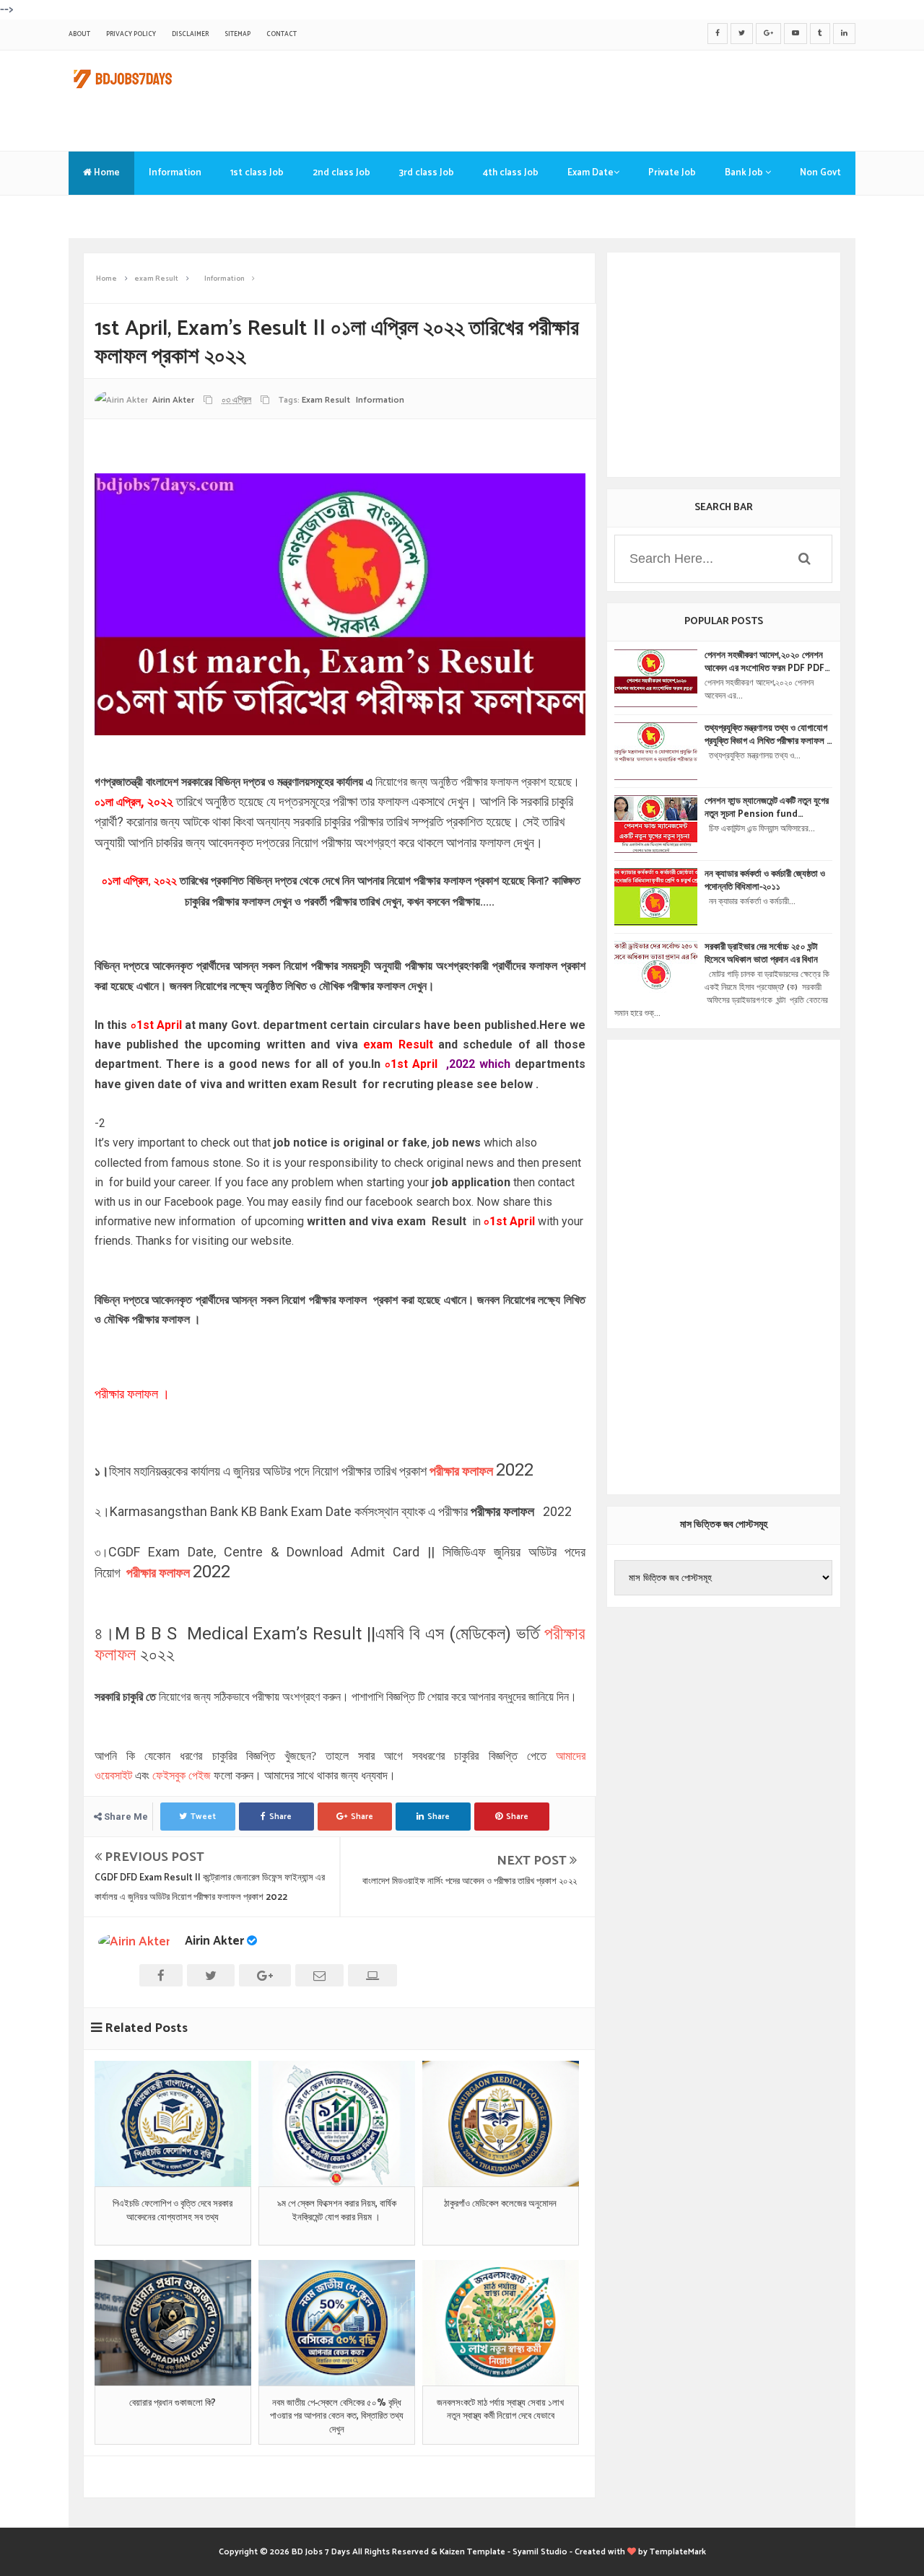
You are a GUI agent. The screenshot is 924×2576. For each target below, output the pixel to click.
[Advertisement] (593, 97)
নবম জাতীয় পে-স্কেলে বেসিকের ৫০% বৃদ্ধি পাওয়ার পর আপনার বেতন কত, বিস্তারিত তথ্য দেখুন (337, 2417)
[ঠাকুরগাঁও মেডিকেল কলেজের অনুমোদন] (501, 2124)
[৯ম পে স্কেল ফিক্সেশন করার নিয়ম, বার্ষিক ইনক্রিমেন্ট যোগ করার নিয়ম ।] (337, 2124)
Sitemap (237, 34)
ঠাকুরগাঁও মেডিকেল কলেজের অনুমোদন (500, 2204)
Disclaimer (190, 34)
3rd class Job (427, 173)
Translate (105, 216)
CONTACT (282, 34)
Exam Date (590, 173)
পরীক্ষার (446, 1471)
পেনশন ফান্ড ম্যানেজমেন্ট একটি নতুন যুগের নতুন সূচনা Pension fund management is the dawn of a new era (767, 808)
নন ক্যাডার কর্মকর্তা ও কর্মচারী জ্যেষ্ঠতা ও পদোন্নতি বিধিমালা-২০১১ (765, 881)
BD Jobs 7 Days (321, 2552)
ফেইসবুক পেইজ (182, 1775)
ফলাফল (478, 1471)
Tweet (203, 1817)
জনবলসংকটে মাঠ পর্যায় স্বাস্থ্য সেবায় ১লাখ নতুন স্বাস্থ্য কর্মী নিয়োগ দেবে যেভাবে (500, 2410)
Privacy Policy (131, 34)
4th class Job (511, 173)
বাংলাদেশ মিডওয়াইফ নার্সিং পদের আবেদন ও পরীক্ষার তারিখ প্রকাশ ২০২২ (470, 1881)
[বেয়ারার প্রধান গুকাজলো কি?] (173, 2323)
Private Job (672, 173)
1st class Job (257, 173)
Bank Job (745, 173)
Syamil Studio (540, 2552)
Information (175, 173)
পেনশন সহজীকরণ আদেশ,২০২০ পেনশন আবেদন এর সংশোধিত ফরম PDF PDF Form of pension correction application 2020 (766, 662)
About (79, 34)
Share (280, 1817)
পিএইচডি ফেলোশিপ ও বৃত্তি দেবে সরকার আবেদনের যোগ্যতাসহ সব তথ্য (173, 2211)
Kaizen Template (472, 2552)
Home (106, 173)
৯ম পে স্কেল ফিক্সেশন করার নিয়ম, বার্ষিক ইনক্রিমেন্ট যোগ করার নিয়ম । (337, 2211)
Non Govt (820, 173)
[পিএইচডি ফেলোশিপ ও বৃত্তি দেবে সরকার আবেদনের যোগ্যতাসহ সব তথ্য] (173, 2124)
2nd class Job (341, 173)
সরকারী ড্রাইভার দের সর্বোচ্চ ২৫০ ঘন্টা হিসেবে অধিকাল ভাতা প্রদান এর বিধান (761, 954)
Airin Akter (214, 1941)
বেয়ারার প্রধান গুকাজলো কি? (173, 2404)
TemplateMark (678, 2552)
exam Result (326, 400)
